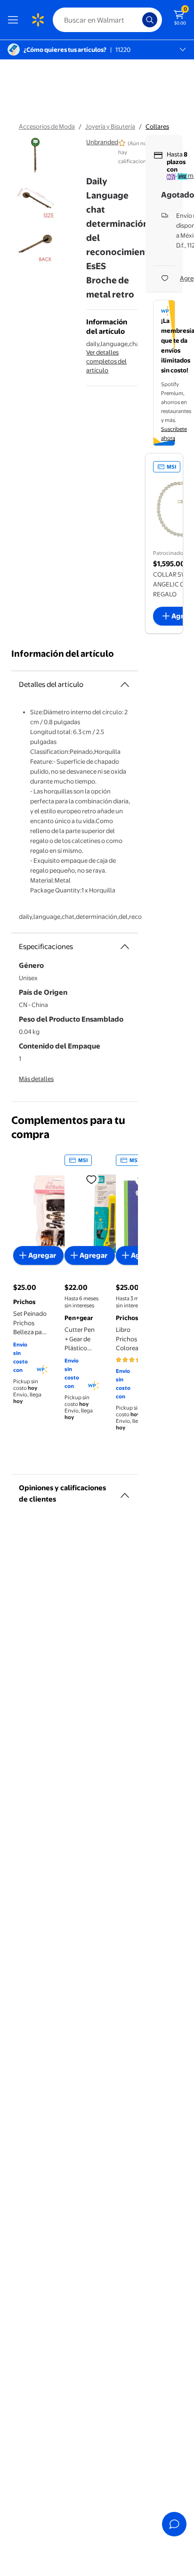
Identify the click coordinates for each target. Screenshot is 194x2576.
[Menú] (15, 20)
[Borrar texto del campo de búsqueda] (137, 20)
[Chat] (174, 2524)
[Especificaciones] (125, 947)
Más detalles (36, 1079)
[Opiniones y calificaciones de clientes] (125, 1492)
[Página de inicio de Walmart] (38, 20)
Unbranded (102, 142)
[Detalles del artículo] (125, 685)
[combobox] (107, 20)
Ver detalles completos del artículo (106, 361)
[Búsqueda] (150, 20)
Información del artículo (63, 654)
